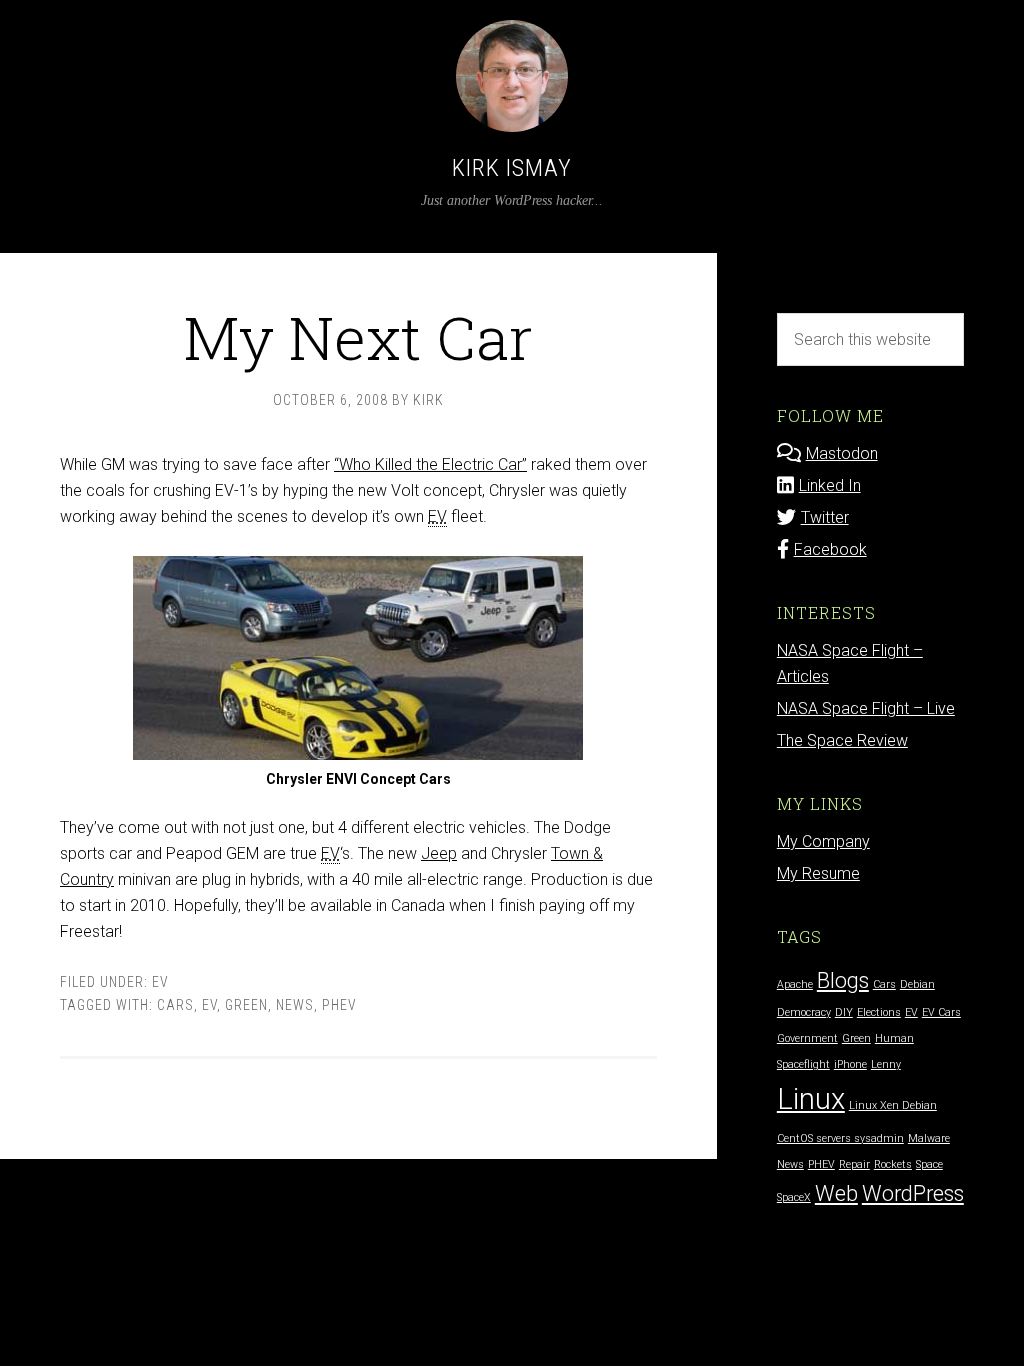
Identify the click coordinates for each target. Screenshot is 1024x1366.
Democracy (804, 1012)
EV (160, 982)
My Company (823, 841)
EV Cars (941, 1012)
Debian (917, 984)
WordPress (913, 1193)
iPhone (850, 1064)
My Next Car (358, 336)
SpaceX (794, 1197)
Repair (854, 1164)
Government (807, 1038)
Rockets (893, 1164)
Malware (929, 1138)
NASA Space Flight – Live (866, 708)
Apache (795, 984)
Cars (175, 1005)
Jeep (439, 853)
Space (929, 1164)
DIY (844, 1012)
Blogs (843, 980)
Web (836, 1193)
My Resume (818, 873)
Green (246, 1005)
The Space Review (842, 740)
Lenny (886, 1064)
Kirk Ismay (512, 168)
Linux (811, 1099)
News (295, 1005)
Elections (879, 1012)
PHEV (339, 1005)
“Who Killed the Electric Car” (430, 464)
